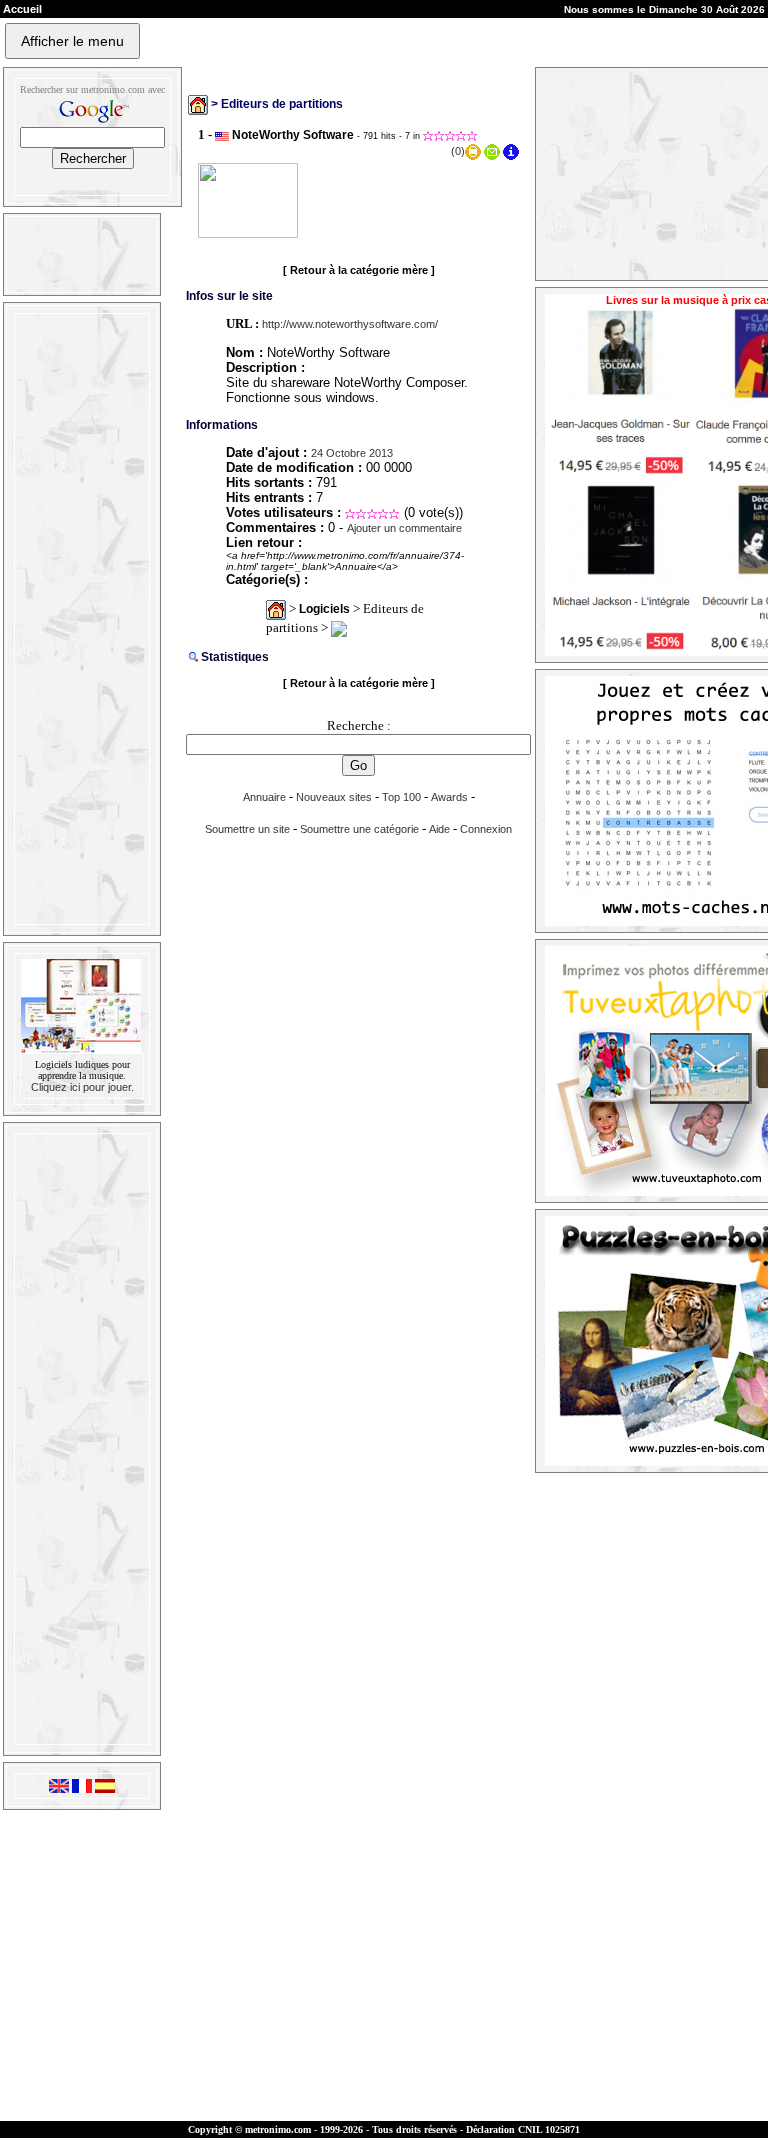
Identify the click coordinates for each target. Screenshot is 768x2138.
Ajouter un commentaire (404, 528)
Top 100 (401, 797)
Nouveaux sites (334, 797)
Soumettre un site (247, 829)
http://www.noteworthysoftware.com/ (350, 324)
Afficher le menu (72, 41)
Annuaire (264, 797)
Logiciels (324, 609)
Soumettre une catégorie (359, 829)
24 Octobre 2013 (352, 453)
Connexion (486, 829)
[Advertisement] (80, 619)
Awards (449, 797)
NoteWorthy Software (293, 135)
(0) (458, 151)
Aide (439, 829)
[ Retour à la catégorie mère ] (359, 270)
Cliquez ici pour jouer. (82, 1087)
